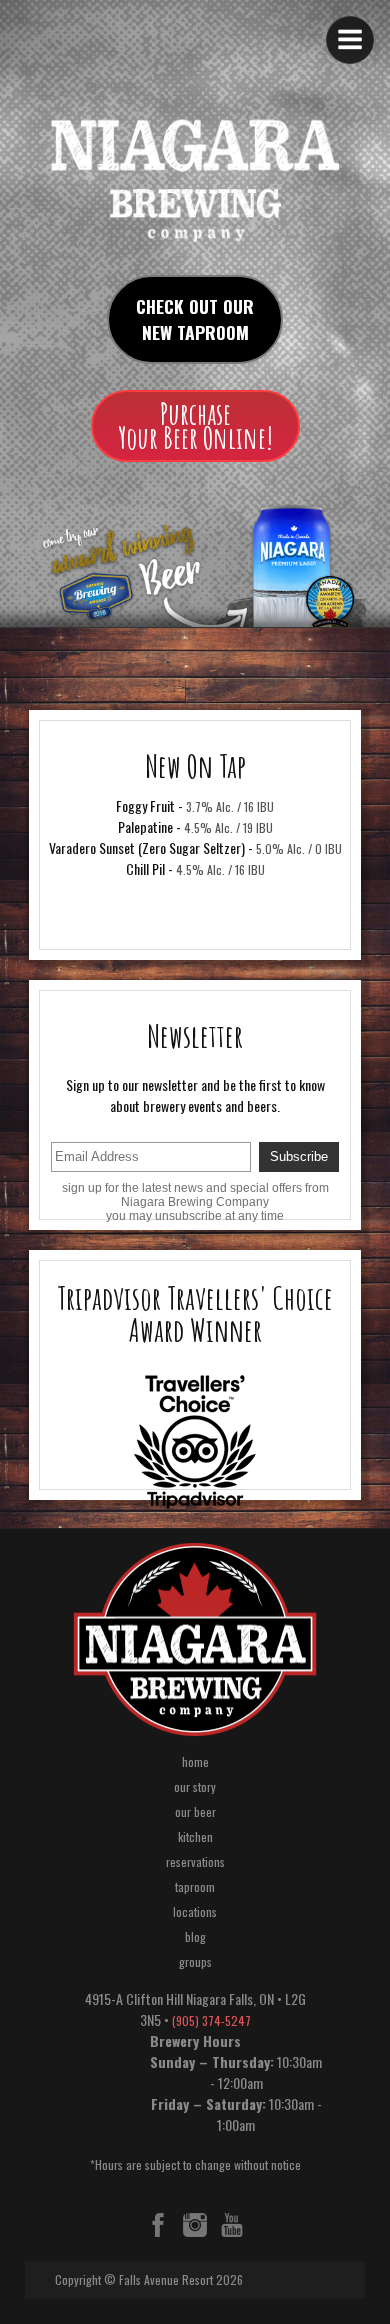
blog (195, 1936)
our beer (195, 1811)
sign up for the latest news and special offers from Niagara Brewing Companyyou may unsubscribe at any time (195, 1202)
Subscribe (299, 1156)
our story (195, 1786)
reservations (195, 1861)
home (195, 1761)
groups (195, 1961)
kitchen (195, 1836)
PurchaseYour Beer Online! (195, 425)
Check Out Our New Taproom (195, 319)
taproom (195, 1886)
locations (195, 1911)
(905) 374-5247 (211, 2020)
